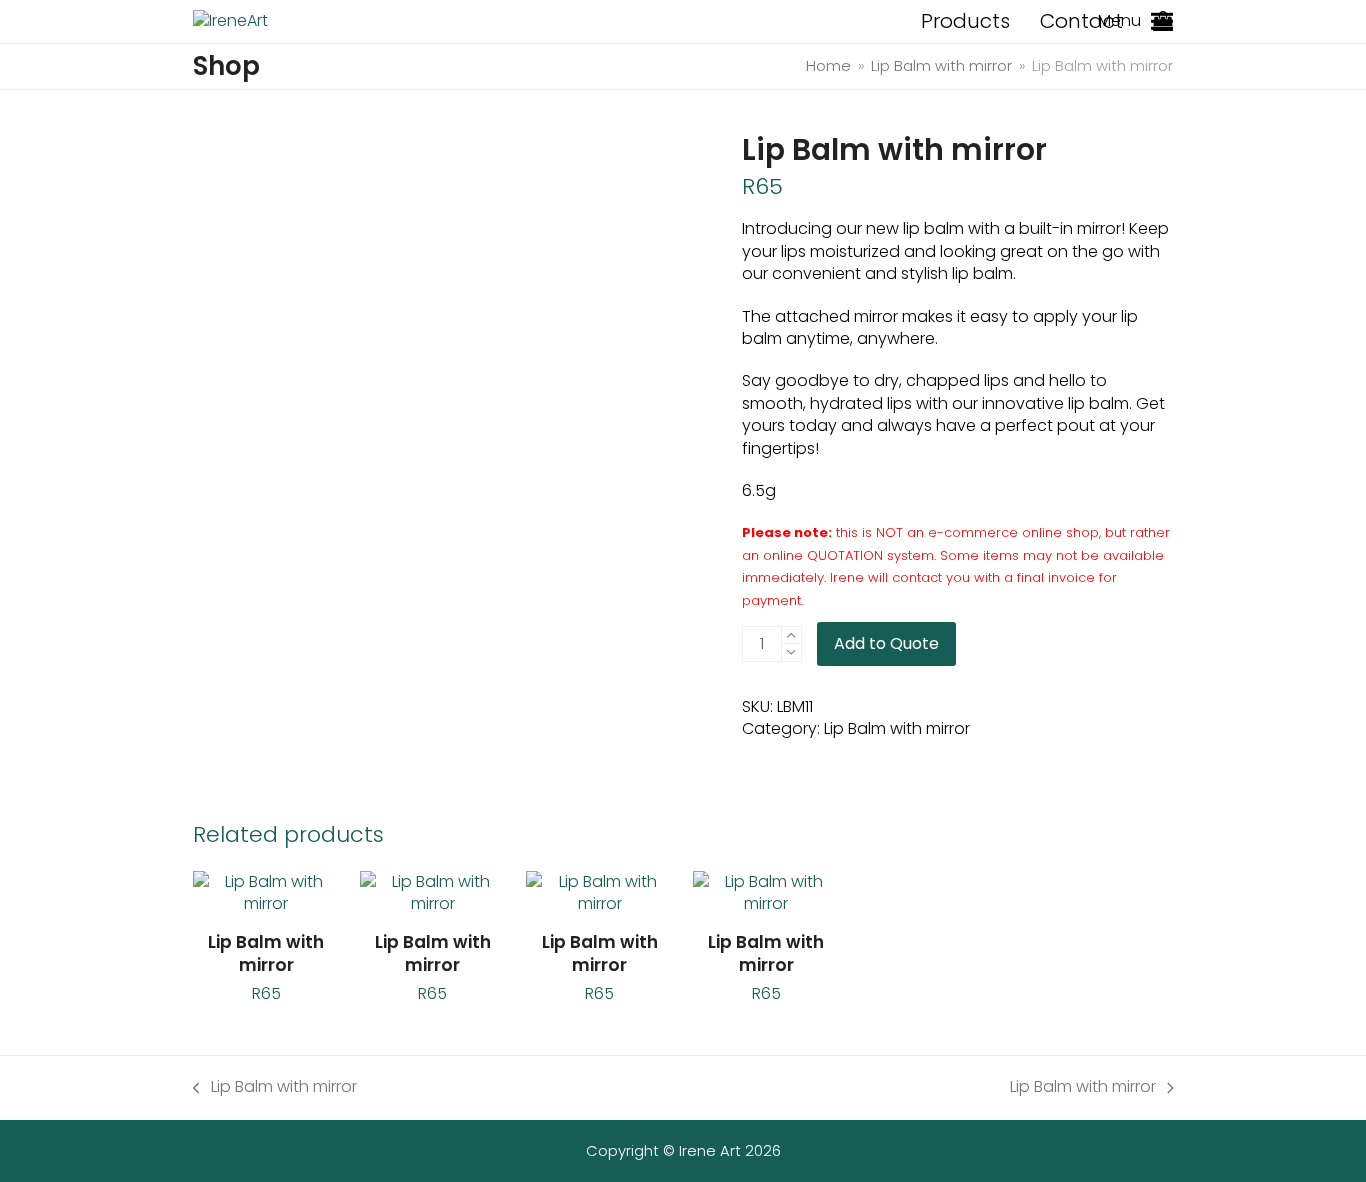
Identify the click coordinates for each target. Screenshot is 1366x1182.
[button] (1162, 21)
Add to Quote (886, 643)
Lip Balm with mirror (897, 728)
